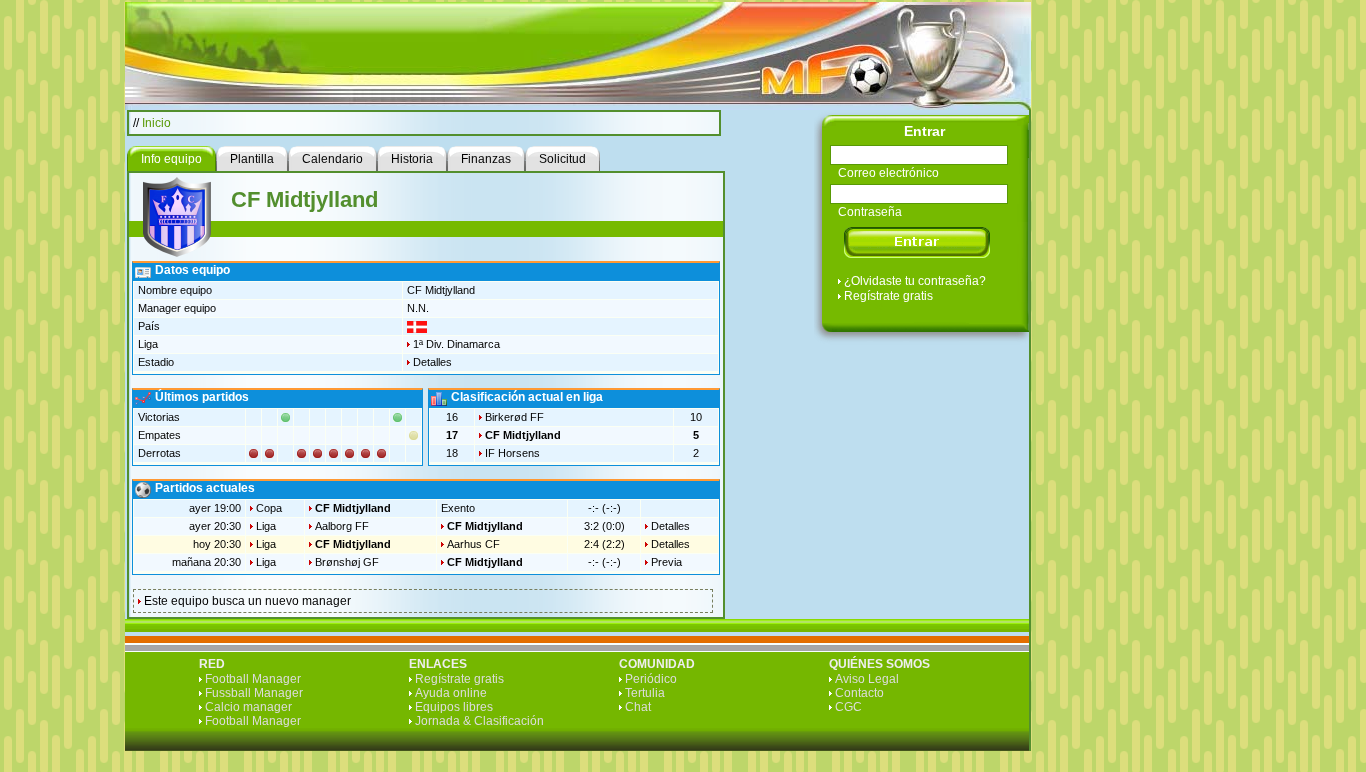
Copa (269, 508)
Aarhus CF (473, 544)
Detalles (432, 362)
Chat (638, 707)
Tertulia (645, 693)
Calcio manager (248, 707)
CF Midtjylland (523, 435)
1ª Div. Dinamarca (456, 344)
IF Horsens (512, 453)
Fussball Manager (254, 693)
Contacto (859, 693)
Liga (266, 526)
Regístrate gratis (888, 296)
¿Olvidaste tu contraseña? (915, 281)
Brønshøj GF (347, 562)
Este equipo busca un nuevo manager (247, 601)
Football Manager (253, 679)
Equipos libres (454, 707)
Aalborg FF (342, 526)
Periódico (651, 679)
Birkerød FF (514, 417)
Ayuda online (451, 693)
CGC (848, 707)
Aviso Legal (867, 679)
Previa (666, 562)
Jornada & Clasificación (479, 721)
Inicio (156, 123)
